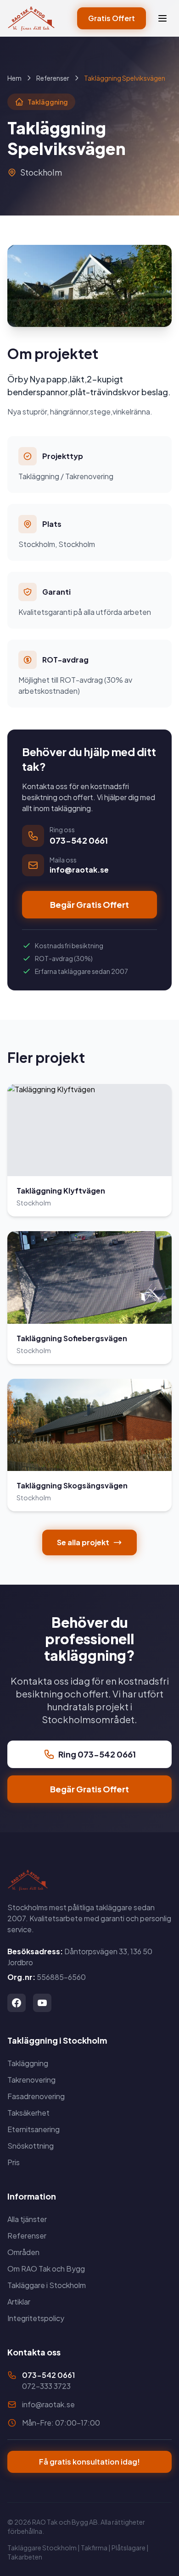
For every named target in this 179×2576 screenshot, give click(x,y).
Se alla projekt (83, 1542)
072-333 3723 (46, 2386)
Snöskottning (31, 2146)
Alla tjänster (27, 2219)
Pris (14, 2162)
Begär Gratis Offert (89, 904)
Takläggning (28, 2063)
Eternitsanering (34, 2129)
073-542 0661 (48, 2375)
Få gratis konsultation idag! (89, 2462)
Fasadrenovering (36, 2096)
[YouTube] (42, 2003)
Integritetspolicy (36, 2318)
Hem (14, 78)
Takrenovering (31, 2080)
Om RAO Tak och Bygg (46, 2269)
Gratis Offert (112, 18)
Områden (23, 2252)
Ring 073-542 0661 (97, 1754)
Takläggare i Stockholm (47, 2285)
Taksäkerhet (28, 2113)
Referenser (53, 78)
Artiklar (19, 2302)
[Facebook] (17, 2003)
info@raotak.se (48, 2404)
